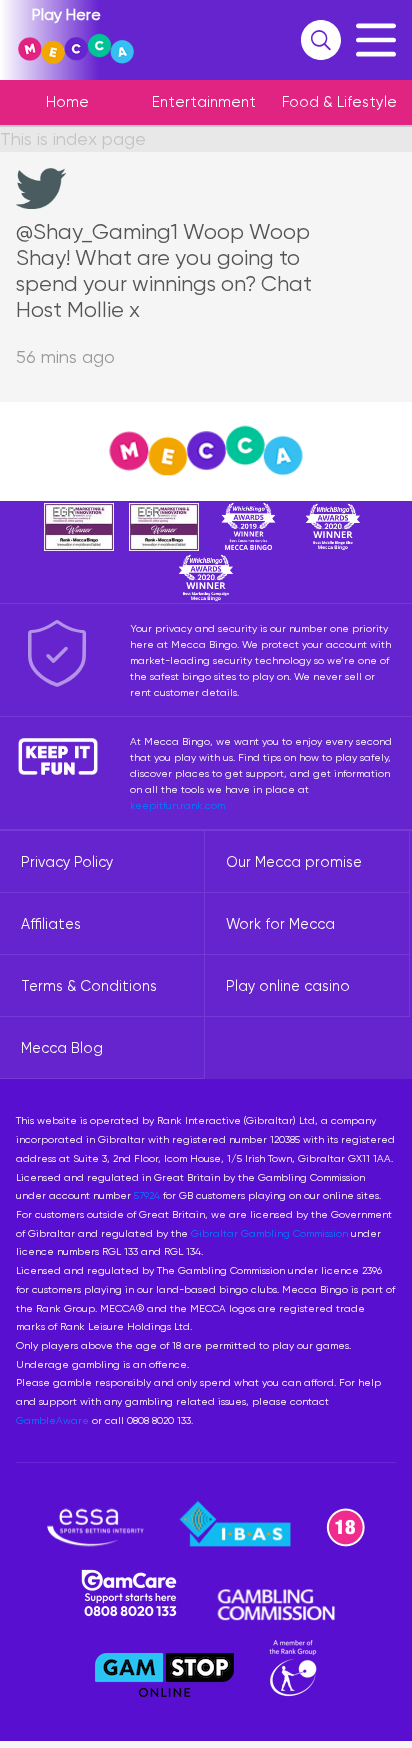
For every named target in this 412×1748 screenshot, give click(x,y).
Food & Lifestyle (339, 102)
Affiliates (51, 924)
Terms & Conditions (89, 986)
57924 (147, 1195)
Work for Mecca (280, 924)
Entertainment (204, 102)
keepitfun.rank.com (177, 805)
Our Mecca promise (294, 862)
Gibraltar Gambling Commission (269, 1233)
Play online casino (288, 986)
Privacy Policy (67, 862)
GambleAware (52, 1420)
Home (67, 102)
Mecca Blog (62, 1048)
